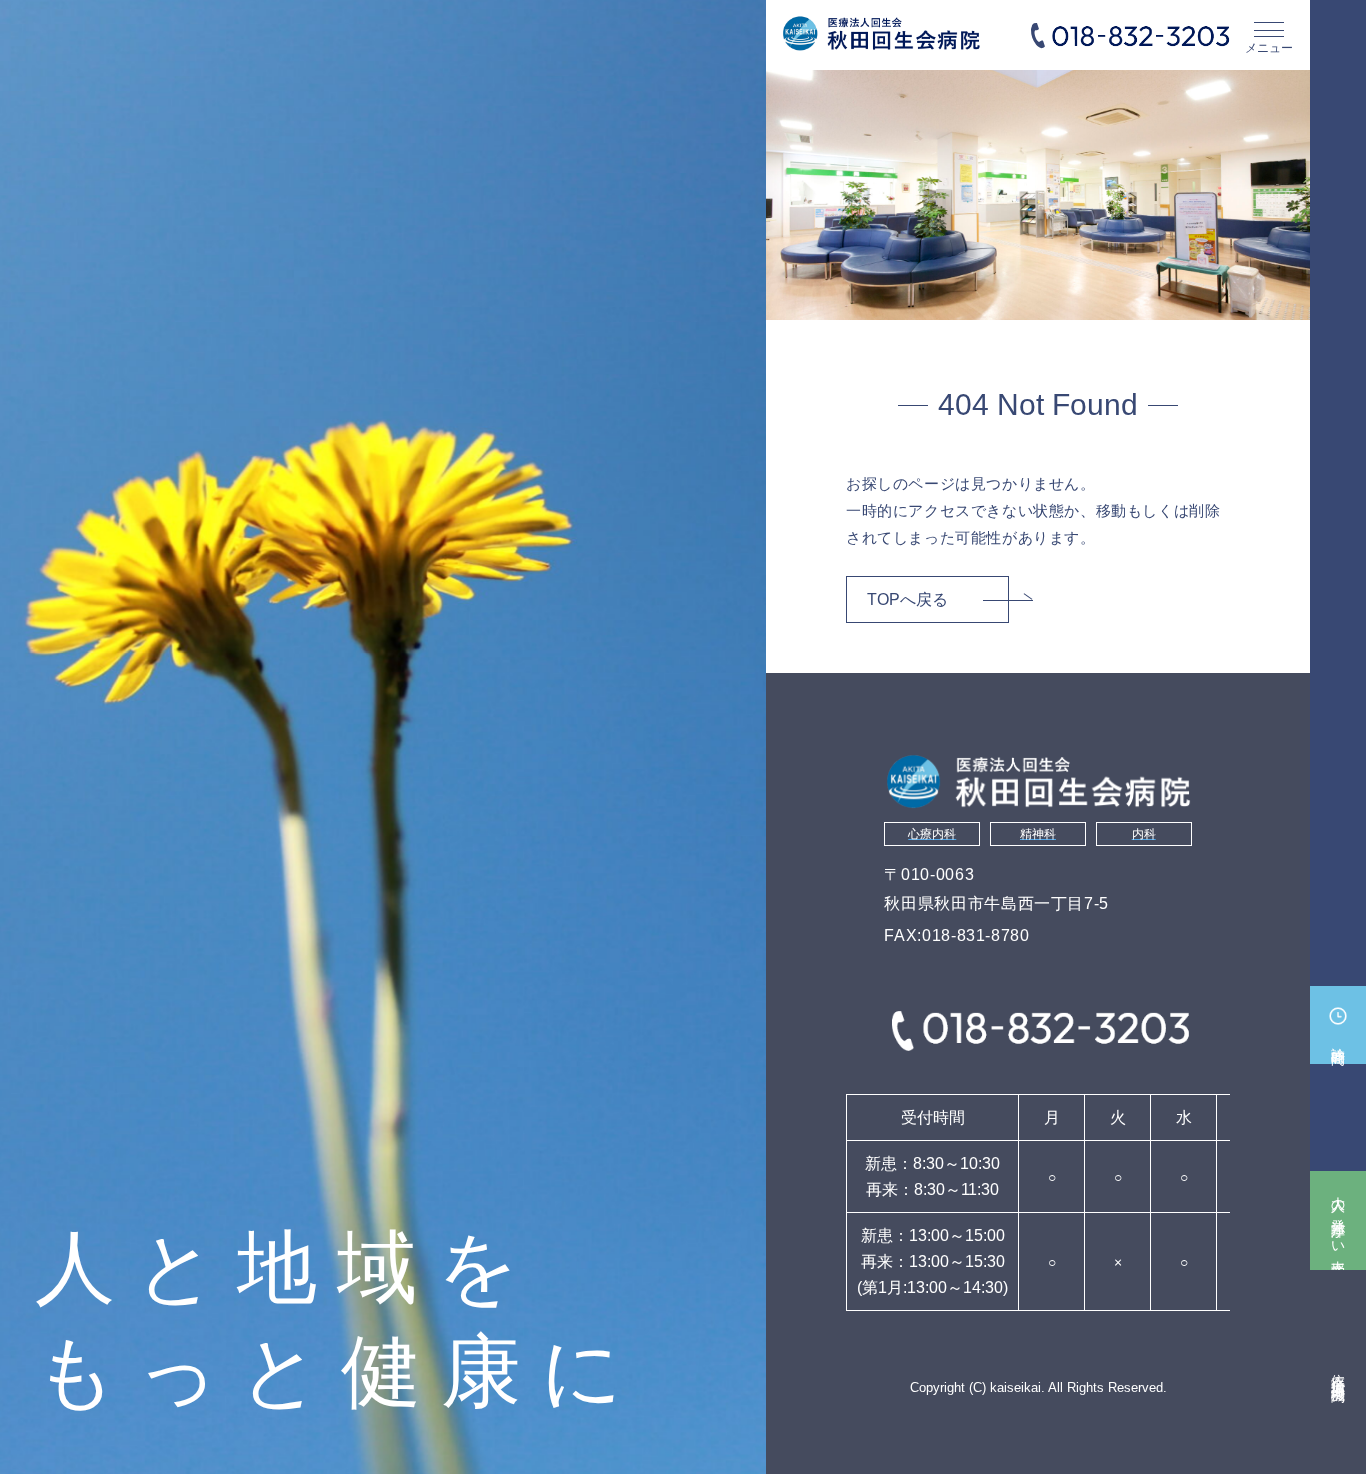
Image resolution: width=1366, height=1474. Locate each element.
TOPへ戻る (907, 599)
